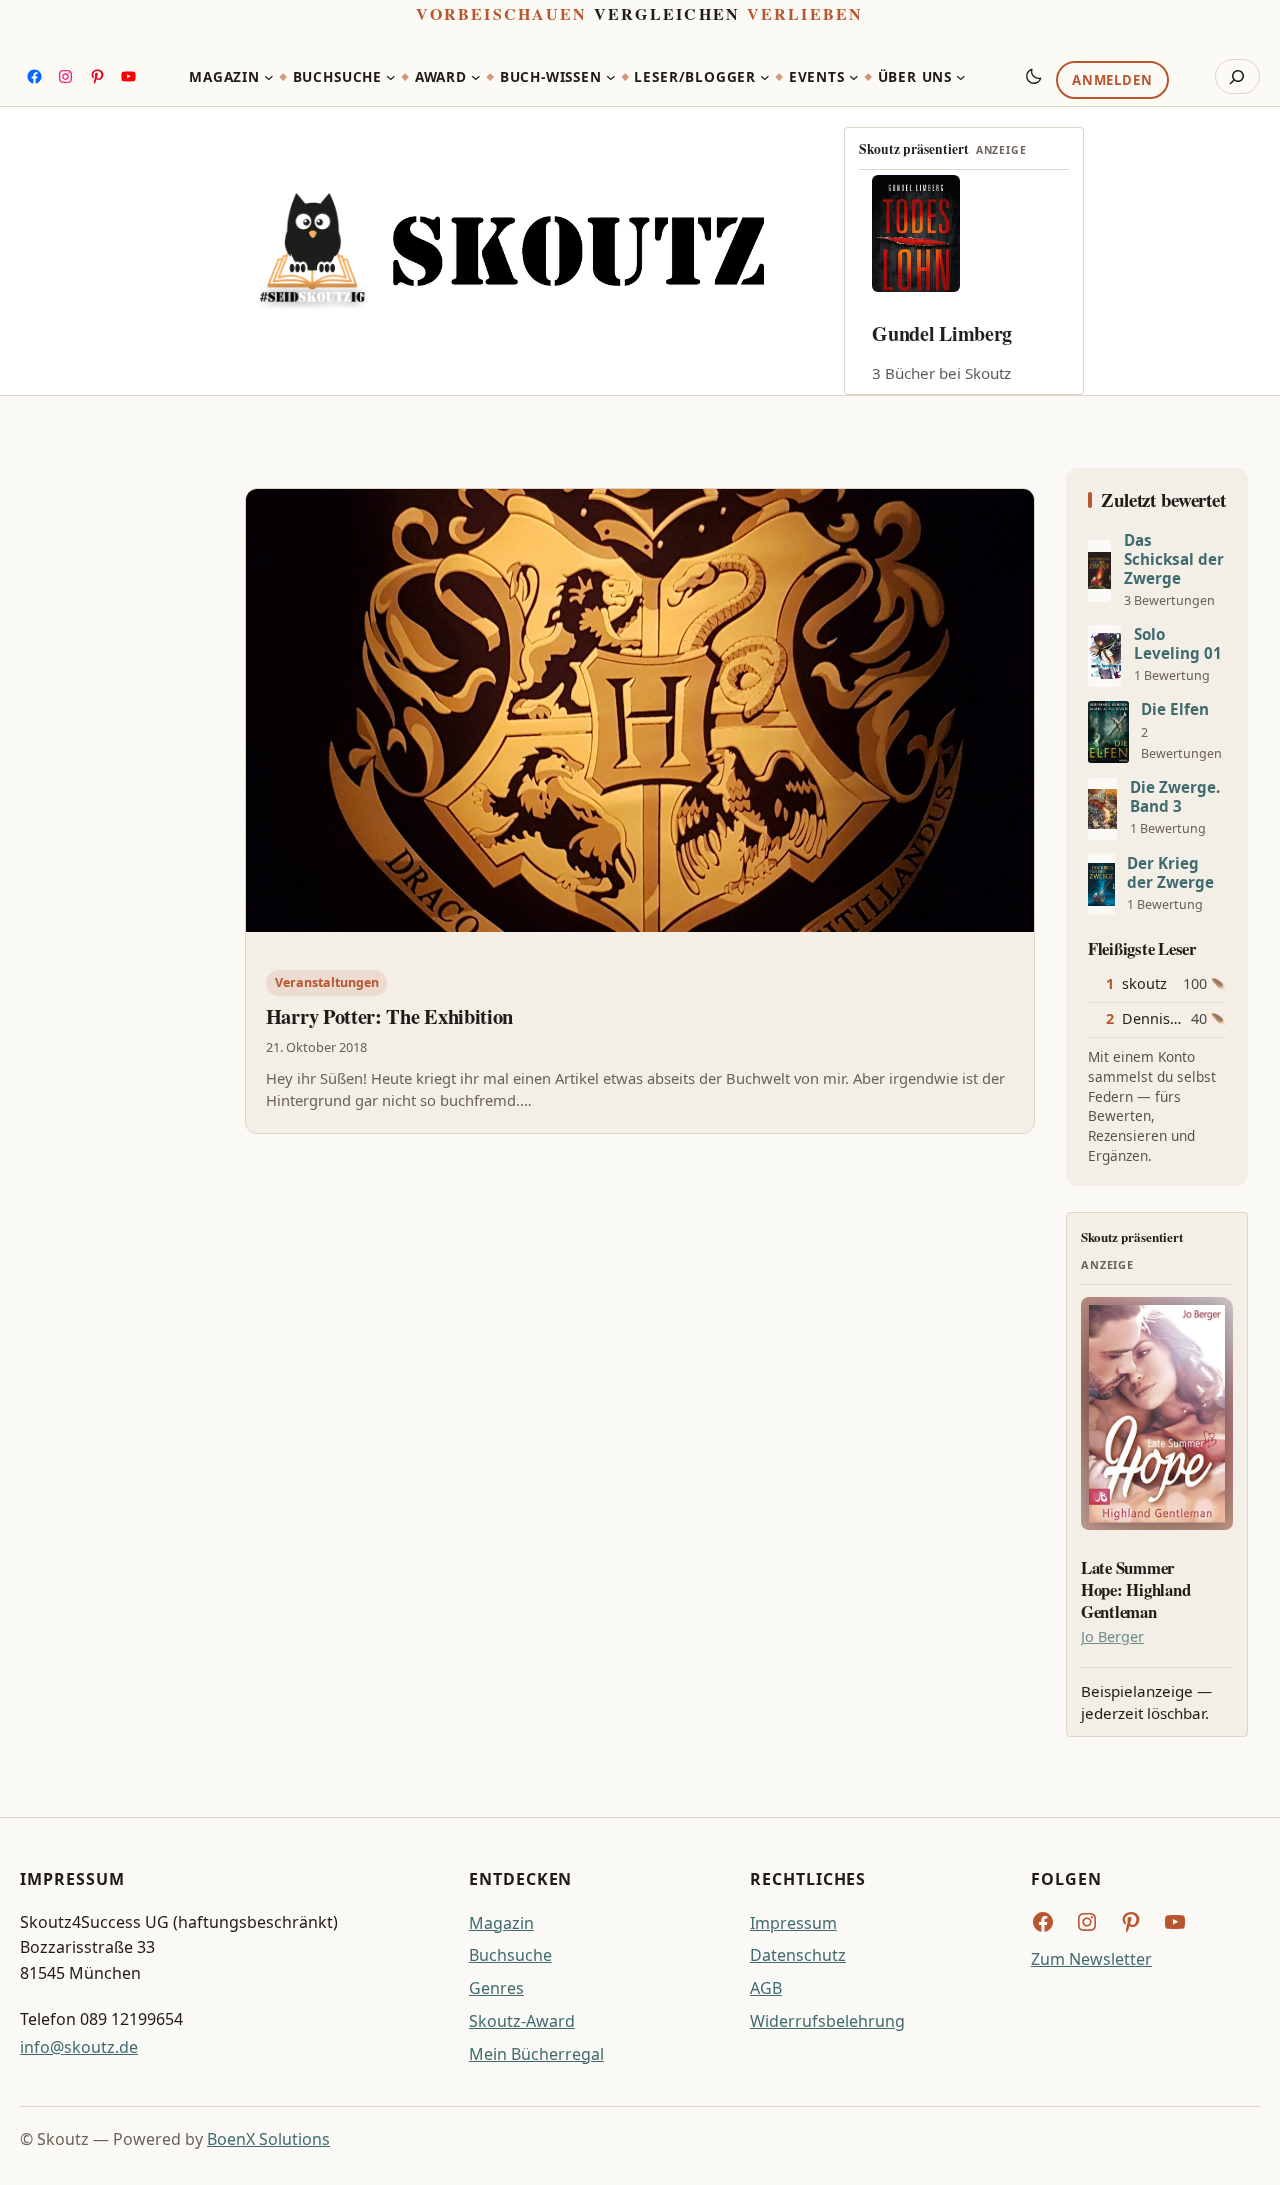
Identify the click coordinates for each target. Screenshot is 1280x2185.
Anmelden (1112, 81)
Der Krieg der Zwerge (1170, 873)
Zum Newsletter (1091, 1959)
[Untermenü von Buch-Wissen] (611, 77)
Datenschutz (798, 1955)
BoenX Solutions (268, 2139)
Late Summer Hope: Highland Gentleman (1135, 1589)
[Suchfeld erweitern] (1237, 77)
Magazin (501, 1923)
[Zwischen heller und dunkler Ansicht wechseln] (1034, 76)
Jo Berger (1112, 1636)
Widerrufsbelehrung (827, 2021)
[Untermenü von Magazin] (269, 77)
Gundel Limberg (942, 333)
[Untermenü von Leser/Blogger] (765, 77)
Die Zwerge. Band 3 (1175, 797)
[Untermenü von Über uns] (961, 77)
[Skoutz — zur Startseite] (511, 251)
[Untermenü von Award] (476, 77)
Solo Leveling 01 (1178, 644)
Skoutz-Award (522, 2021)
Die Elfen (1175, 709)
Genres (496, 1988)
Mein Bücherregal (536, 2054)
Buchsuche (510, 1955)
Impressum (793, 1923)
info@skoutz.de (79, 2047)
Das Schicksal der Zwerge (1174, 559)
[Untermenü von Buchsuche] (391, 77)
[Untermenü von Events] (854, 77)
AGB (766, 1988)
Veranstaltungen (327, 982)
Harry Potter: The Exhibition (389, 1017)
